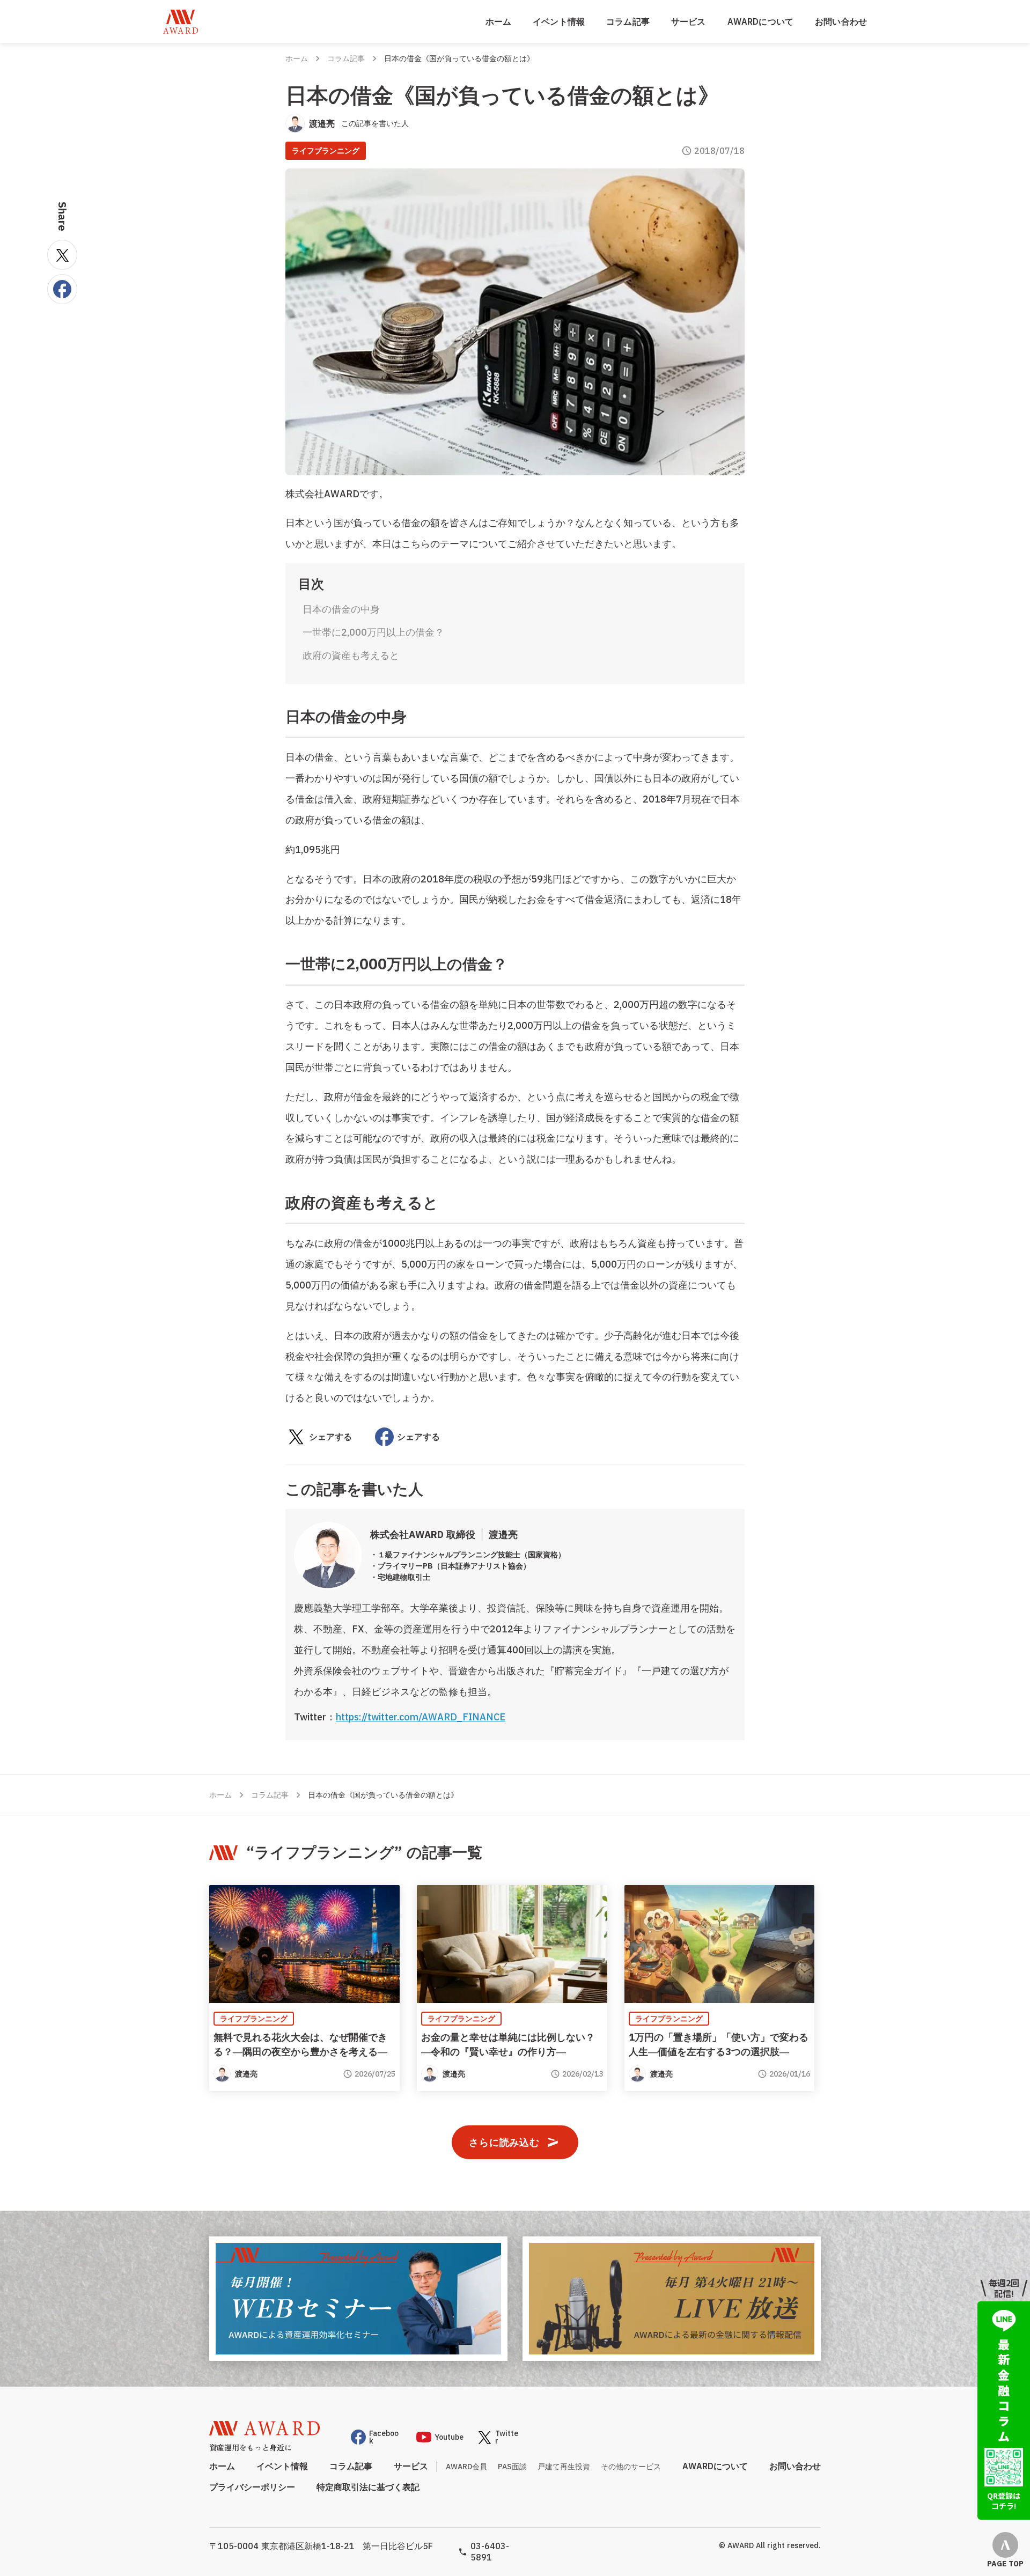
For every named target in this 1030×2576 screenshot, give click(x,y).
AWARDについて (760, 21)
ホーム (498, 21)
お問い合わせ (841, 21)
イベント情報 (559, 21)
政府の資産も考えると (351, 655)
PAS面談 (512, 2467)
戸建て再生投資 (564, 2467)
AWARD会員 (466, 2467)
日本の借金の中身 (341, 609)
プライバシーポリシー (252, 2487)
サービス (689, 21)
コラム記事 (628, 21)
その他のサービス (631, 2467)
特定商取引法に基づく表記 (368, 2487)
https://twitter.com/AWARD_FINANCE (421, 1717)
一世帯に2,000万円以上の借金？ (373, 632)
